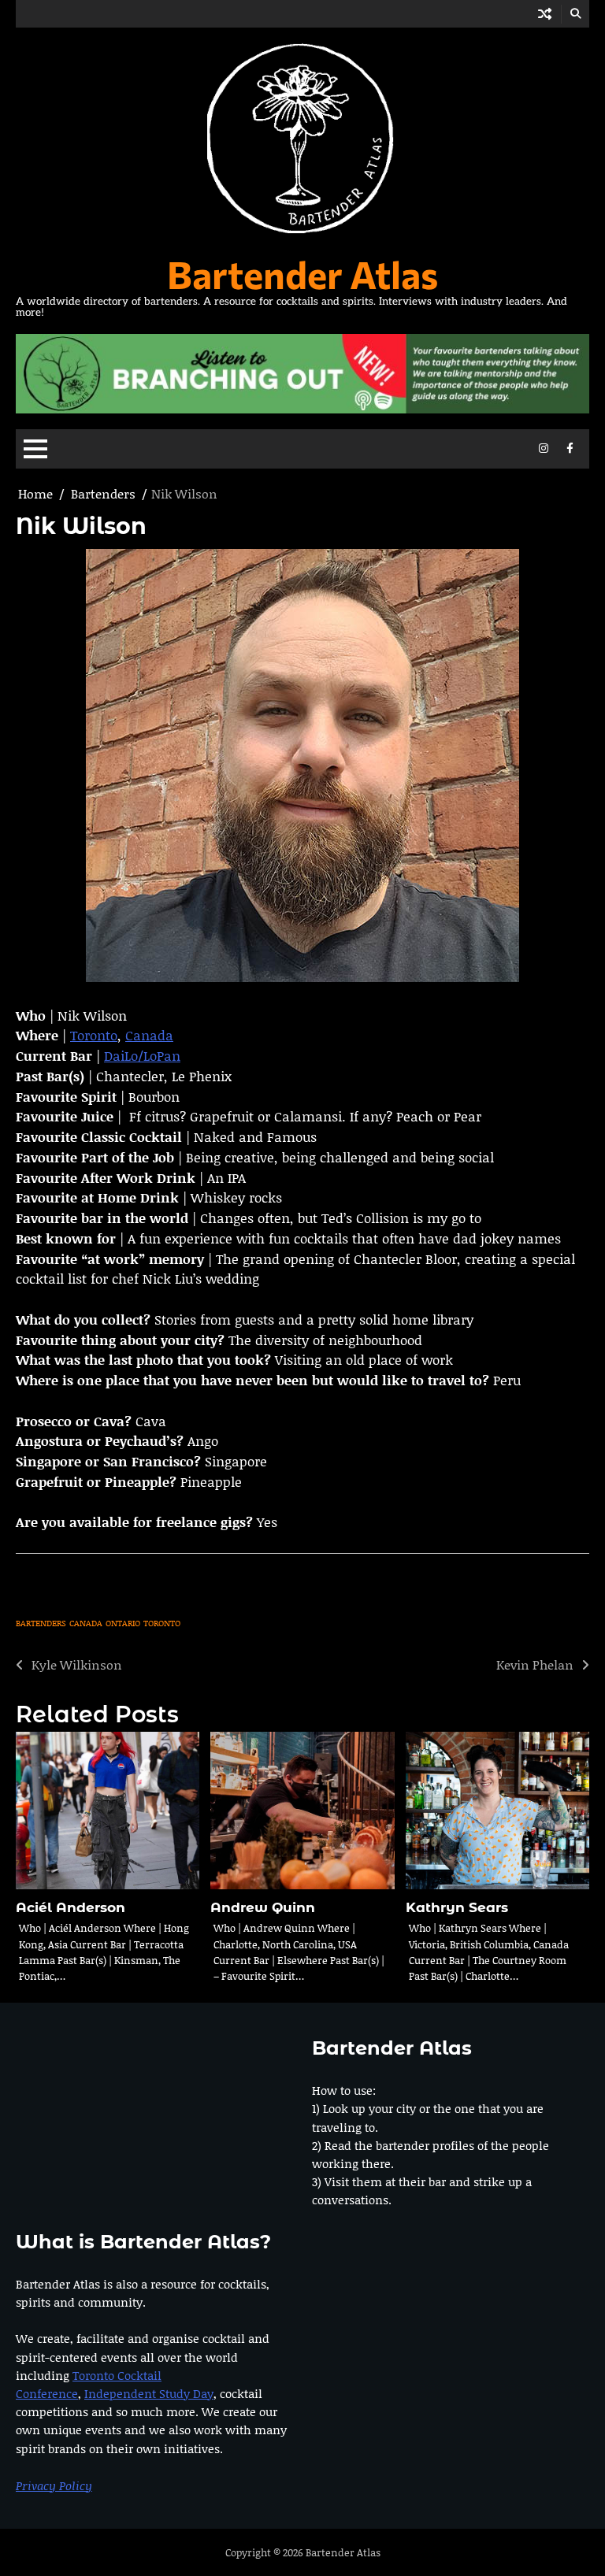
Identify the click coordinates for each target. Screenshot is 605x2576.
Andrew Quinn (263, 1907)
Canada (149, 1035)
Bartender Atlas (302, 274)
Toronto (94, 1035)
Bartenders (41, 1623)
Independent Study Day (149, 2393)
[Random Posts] (545, 14)
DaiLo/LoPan (142, 1055)
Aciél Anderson (71, 1907)
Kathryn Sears (457, 1907)
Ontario (123, 1623)
